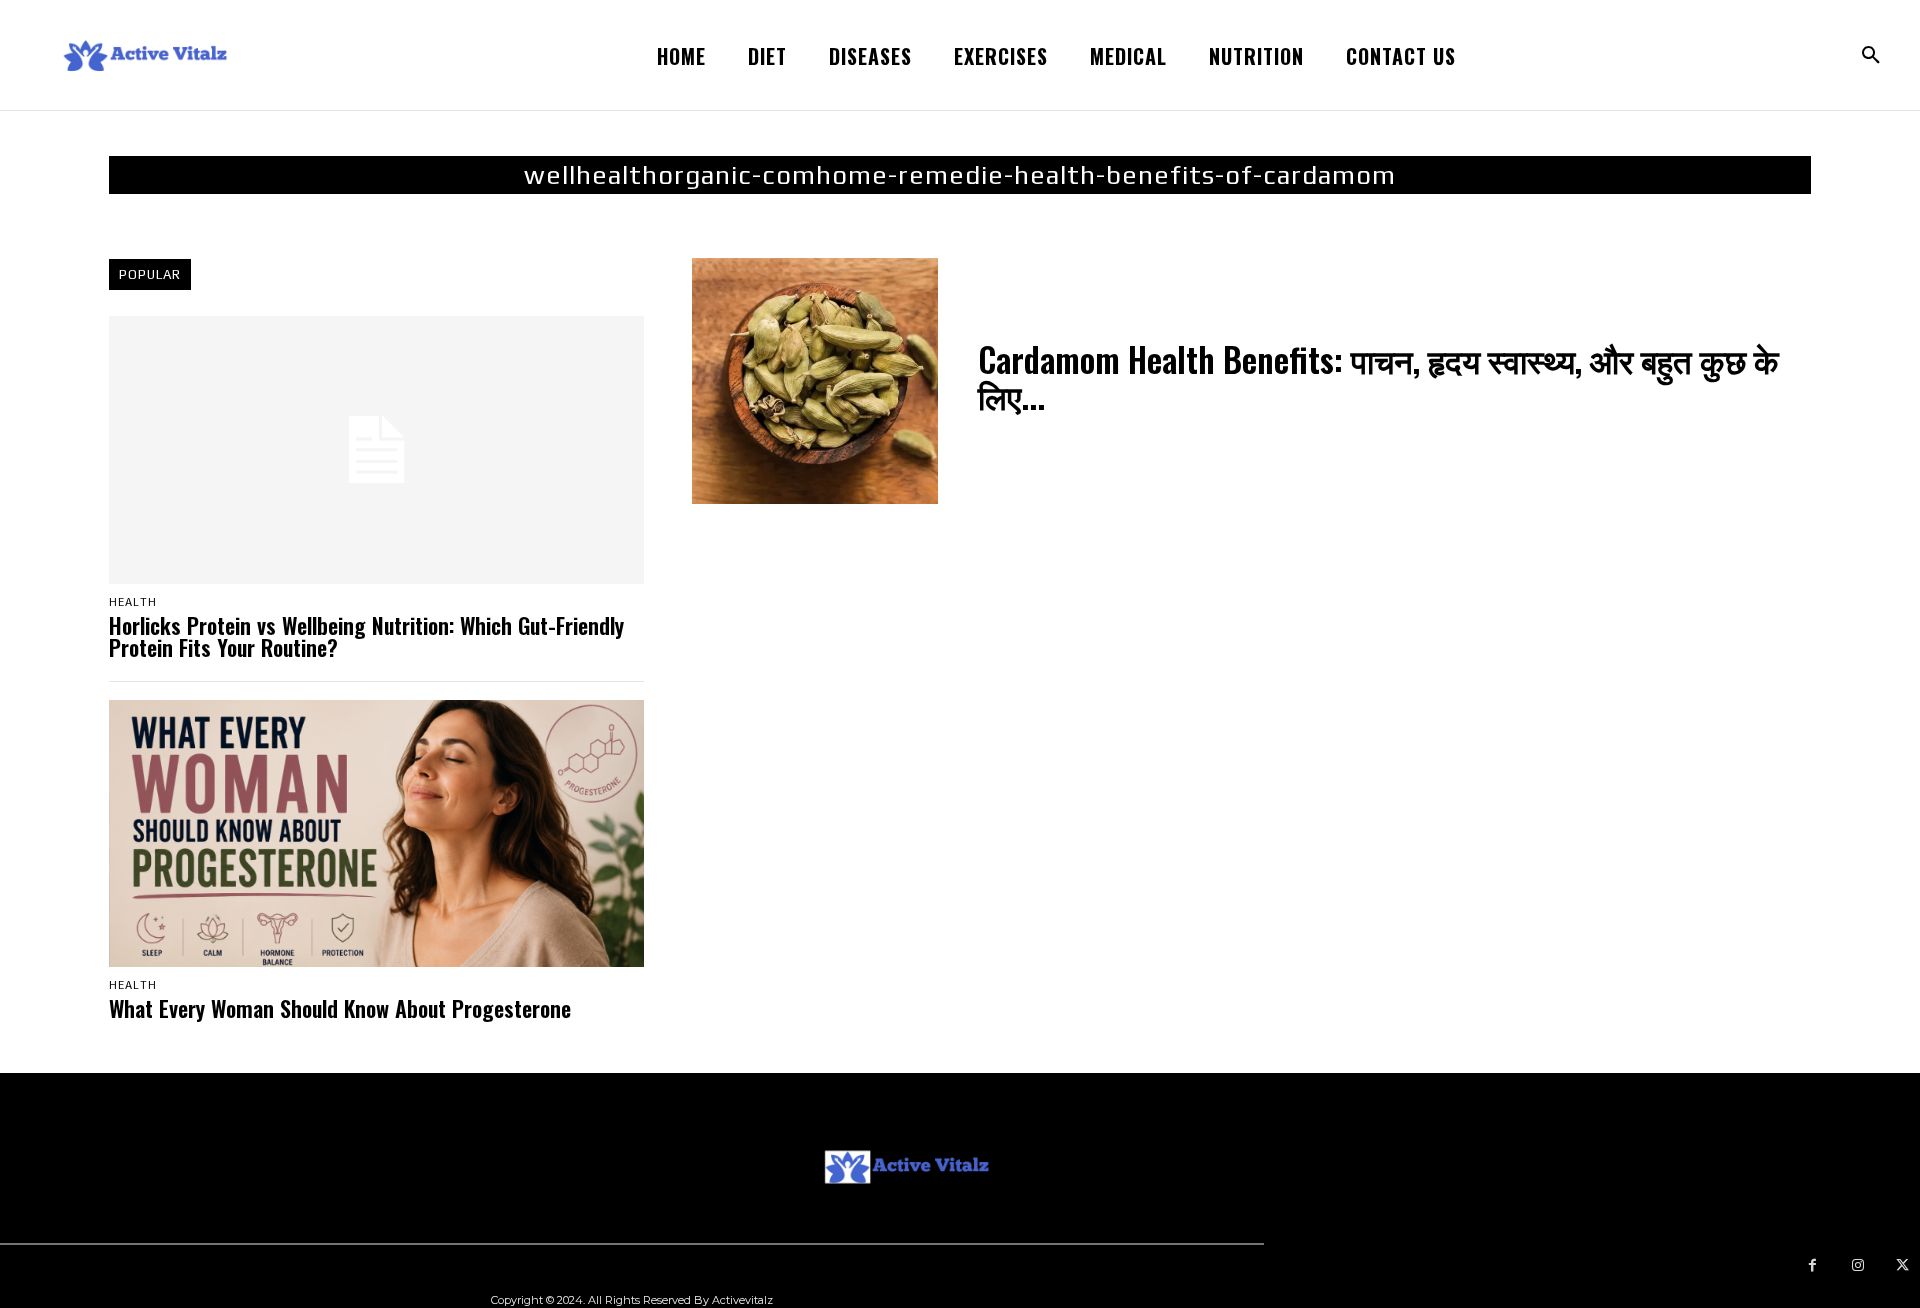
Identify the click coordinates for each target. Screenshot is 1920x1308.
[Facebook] (1812, 1265)
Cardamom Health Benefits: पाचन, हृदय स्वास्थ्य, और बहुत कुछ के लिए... (1378, 377)
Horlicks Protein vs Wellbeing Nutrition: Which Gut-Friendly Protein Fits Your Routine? (366, 636)
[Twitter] (1902, 1265)
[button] (1871, 56)
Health (133, 602)
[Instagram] (1857, 1265)
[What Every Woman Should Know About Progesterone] (376, 834)
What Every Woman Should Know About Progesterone (340, 1008)
